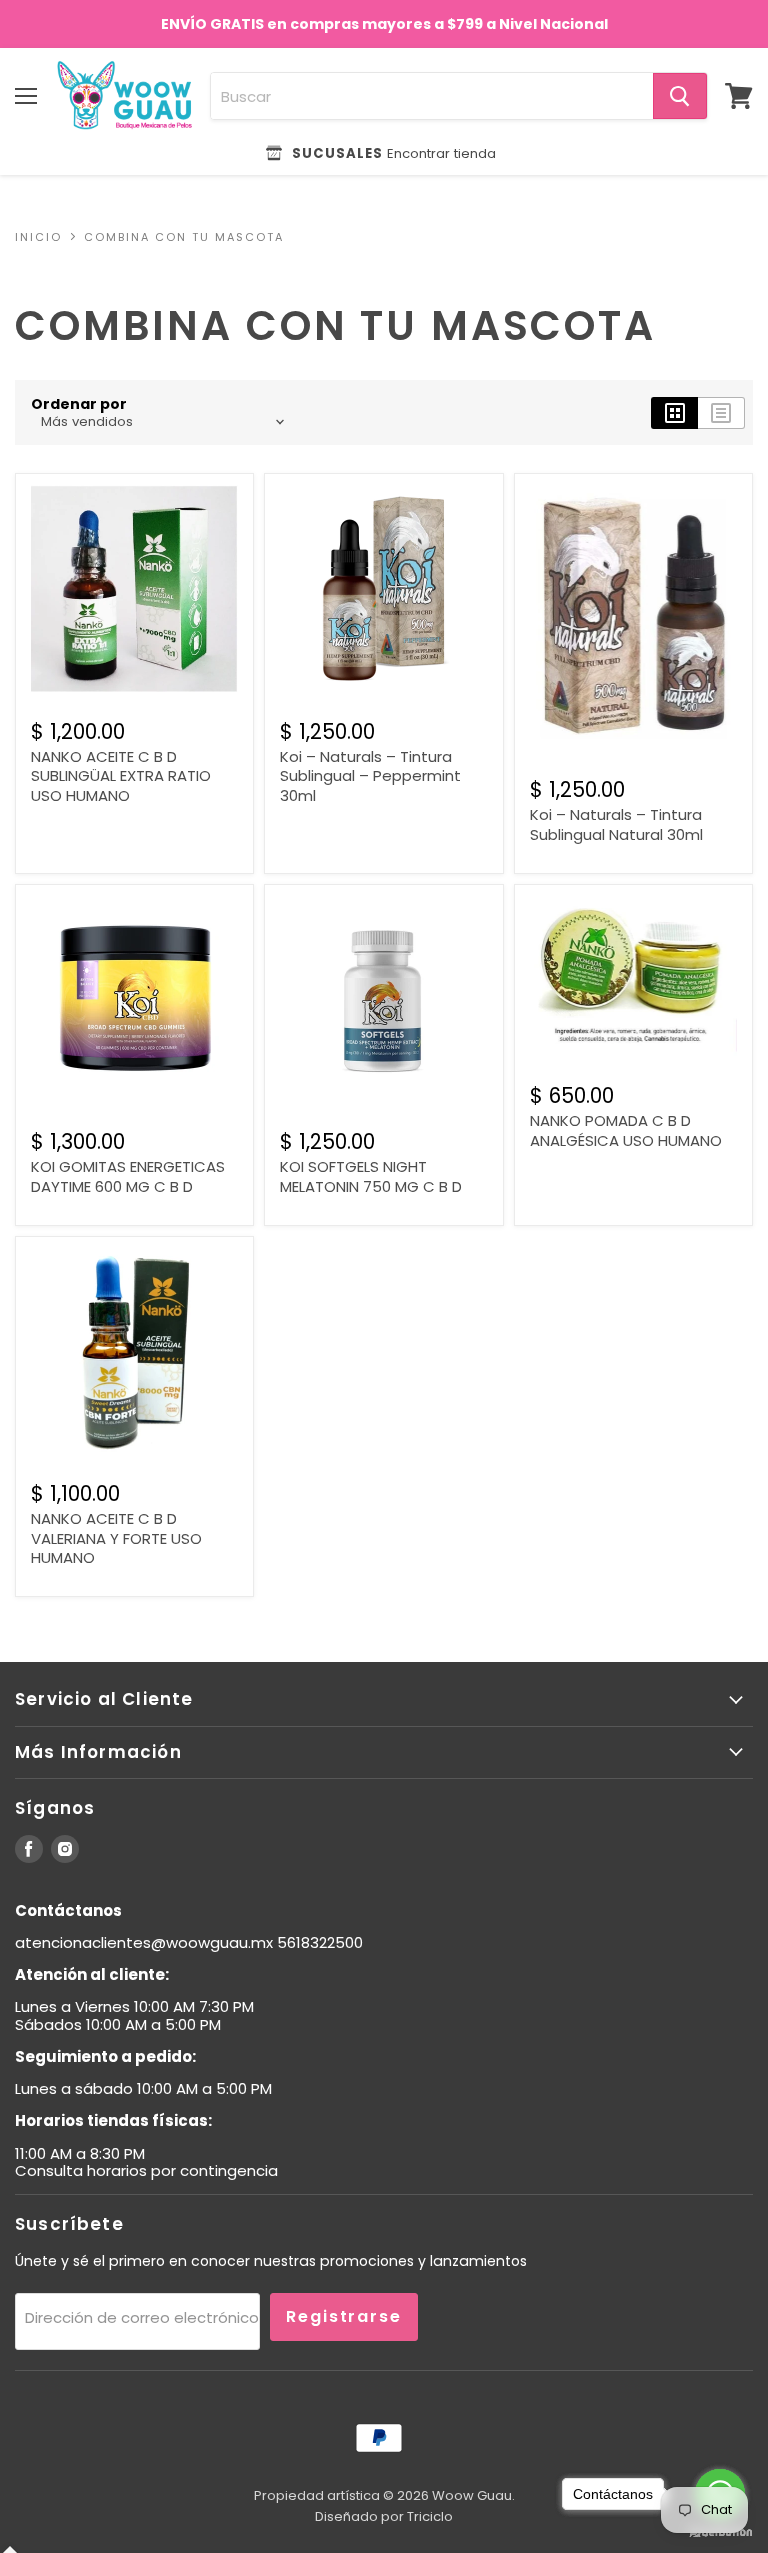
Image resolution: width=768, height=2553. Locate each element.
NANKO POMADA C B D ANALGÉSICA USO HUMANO (626, 1130)
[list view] (721, 413)
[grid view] (674, 413)
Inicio (38, 237)
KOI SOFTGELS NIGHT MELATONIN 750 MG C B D (371, 1176)
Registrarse (344, 2316)
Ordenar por (79, 404)
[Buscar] (680, 96)
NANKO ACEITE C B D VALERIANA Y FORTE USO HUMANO (116, 1538)
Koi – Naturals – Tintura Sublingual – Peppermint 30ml (370, 776)
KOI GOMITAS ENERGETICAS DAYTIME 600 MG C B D (128, 1176)
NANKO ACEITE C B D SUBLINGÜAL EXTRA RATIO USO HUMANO (121, 776)
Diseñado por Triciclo (384, 2516)
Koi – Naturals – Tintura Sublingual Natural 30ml (616, 824)
